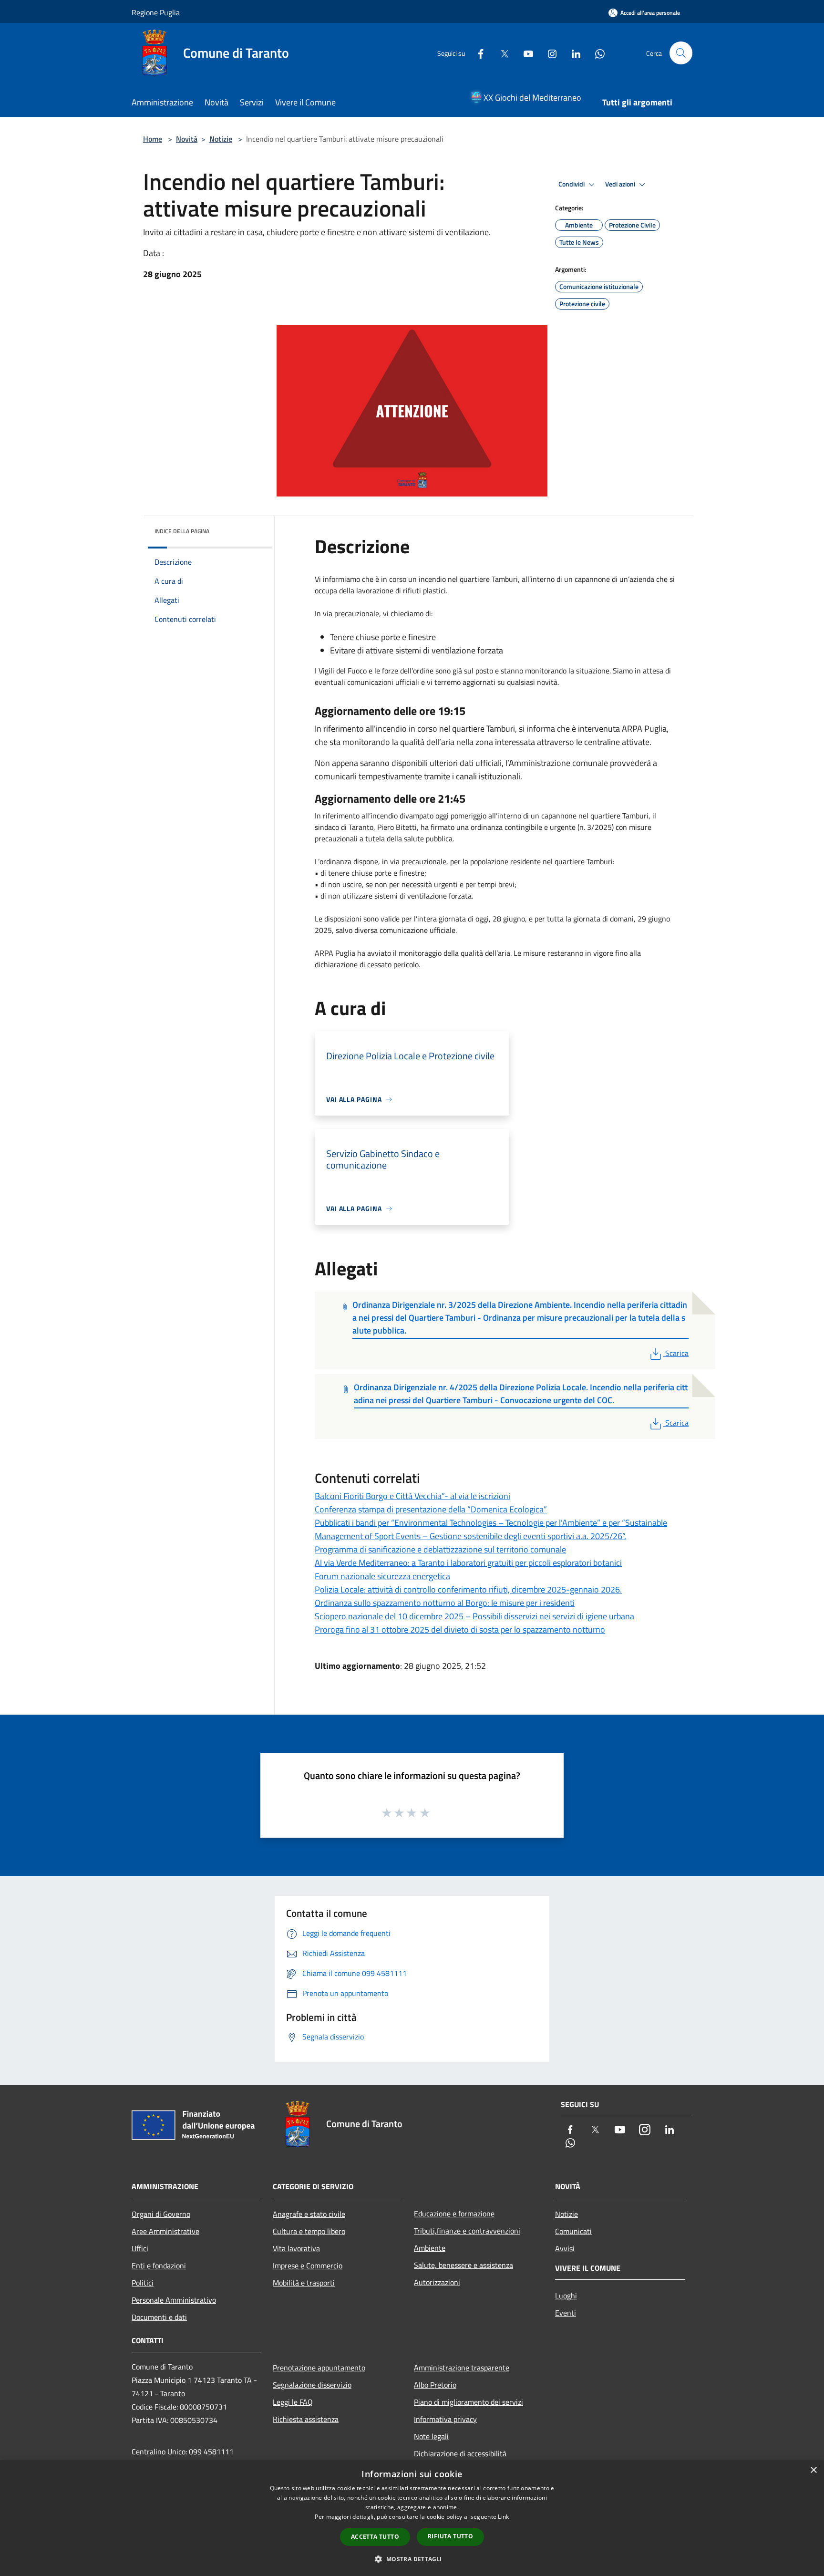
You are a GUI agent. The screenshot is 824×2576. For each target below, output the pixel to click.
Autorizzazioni (437, 2282)
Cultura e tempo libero (309, 2231)
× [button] (813, 2470)
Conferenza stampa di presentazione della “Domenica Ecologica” (431, 1509)
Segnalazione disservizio (312, 2385)
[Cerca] (681, 53)
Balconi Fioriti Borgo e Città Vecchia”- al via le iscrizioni (412, 1496)
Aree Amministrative (165, 2231)
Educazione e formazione (454, 2214)
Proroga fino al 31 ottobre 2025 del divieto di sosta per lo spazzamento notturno (460, 1629)
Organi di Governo (161, 2214)
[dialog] (412, 2518)
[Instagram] (548, 53)
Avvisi (565, 2248)
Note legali (431, 2436)
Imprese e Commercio (308, 2266)
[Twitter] (501, 53)
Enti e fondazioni (159, 2266)
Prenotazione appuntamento (319, 2368)
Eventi (566, 2313)
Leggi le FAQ (293, 2402)
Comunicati (573, 2231)
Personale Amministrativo (174, 2300)
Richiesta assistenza (306, 2419)
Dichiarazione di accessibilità (460, 2453)
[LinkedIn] (572, 53)
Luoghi (566, 2296)
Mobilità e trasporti (304, 2283)
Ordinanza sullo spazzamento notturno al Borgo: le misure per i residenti (445, 1603)
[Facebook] (477, 53)
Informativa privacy (445, 2419)
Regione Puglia (156, 12)
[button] (412, 2559)
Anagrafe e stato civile (309, 2214)
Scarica (677, 1353)
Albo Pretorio (435, 2385)
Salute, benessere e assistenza (463, 2265)
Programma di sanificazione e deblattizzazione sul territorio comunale (440, 1549)
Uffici (140, 2248)
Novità (187, 139)
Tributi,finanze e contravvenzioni (467, 2231)
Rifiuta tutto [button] (450, 2536)
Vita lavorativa (296, 2248)
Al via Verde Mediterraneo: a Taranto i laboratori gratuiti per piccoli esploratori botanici (468, 1563)
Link (503, 2517)
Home (153, 139)
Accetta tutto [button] (375, 2537)
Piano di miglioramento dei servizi (469, 2402)
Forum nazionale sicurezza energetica (382, 1576)
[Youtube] (525, 53)
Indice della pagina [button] (182, 531)
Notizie (221, 139)
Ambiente (430, 2248)
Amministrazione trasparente (462, 2368)
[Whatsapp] (596, 53)
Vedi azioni (621, 184)
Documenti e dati (159, 2317)
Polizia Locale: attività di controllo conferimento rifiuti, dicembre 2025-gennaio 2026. (468, 1589)
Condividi (572, 184)
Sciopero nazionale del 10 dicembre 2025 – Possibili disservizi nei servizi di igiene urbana (474, 1616)
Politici (143, 2283)
